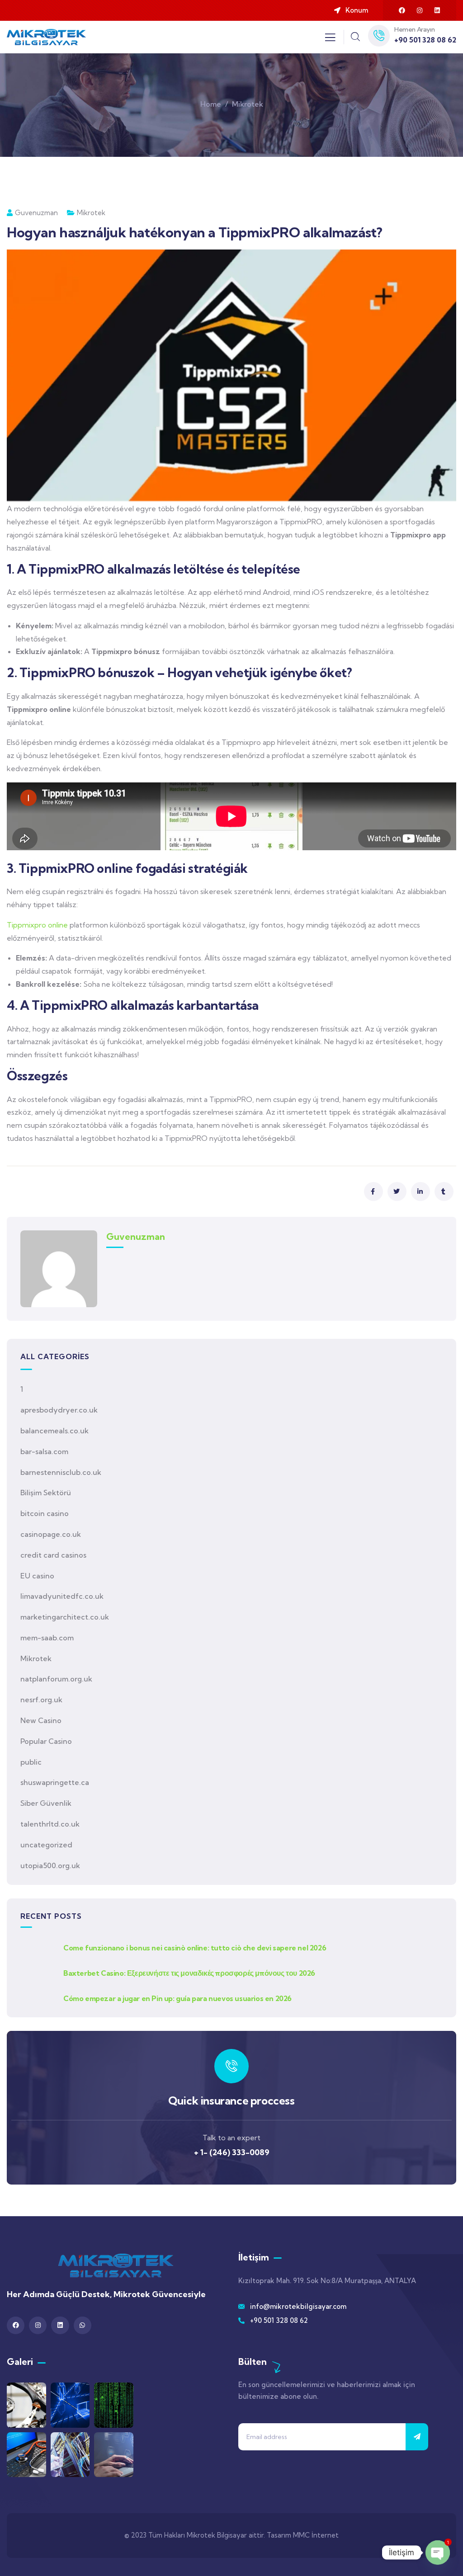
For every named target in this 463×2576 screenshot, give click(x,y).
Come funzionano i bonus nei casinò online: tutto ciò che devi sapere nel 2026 (195, 1948)
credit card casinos (53, 1555)
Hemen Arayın (414, 29)
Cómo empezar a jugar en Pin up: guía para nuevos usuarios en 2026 (177, 1998)
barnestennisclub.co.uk (61, 1472)
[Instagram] (420, 10)
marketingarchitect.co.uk (65, 1617)
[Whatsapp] (83, 2325)
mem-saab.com (47, 1638)
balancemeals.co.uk (54, 1431)
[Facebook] (402, 10)
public (31, 1762)
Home (211, 104)
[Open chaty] (438, 2552)
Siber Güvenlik (46, 1803)
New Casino (41, 1720)
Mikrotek (248, 104)
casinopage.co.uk (51, 1534)
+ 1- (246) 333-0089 (232, 2152)
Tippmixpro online (37, 925)
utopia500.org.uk (50, 1865)
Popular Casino (46, 1741)
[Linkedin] (437, 10)
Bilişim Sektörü (46, 1493)
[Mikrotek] (116, 2265)
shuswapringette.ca (55, 1782)
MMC (301, 2535)
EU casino (37, 1576)
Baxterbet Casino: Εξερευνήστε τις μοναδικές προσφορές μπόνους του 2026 (189, 1973)
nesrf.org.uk (41, 1700)
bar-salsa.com (44, 1451)
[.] (330, 40)
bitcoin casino (45, 1513)
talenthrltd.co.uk (50, 1824)
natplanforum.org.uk (56, 1679)
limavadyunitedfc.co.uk (62, 1596)
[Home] (46, 37)
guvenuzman (36, 213)
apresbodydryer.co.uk (59, 1410)
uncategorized (46, 1845)
